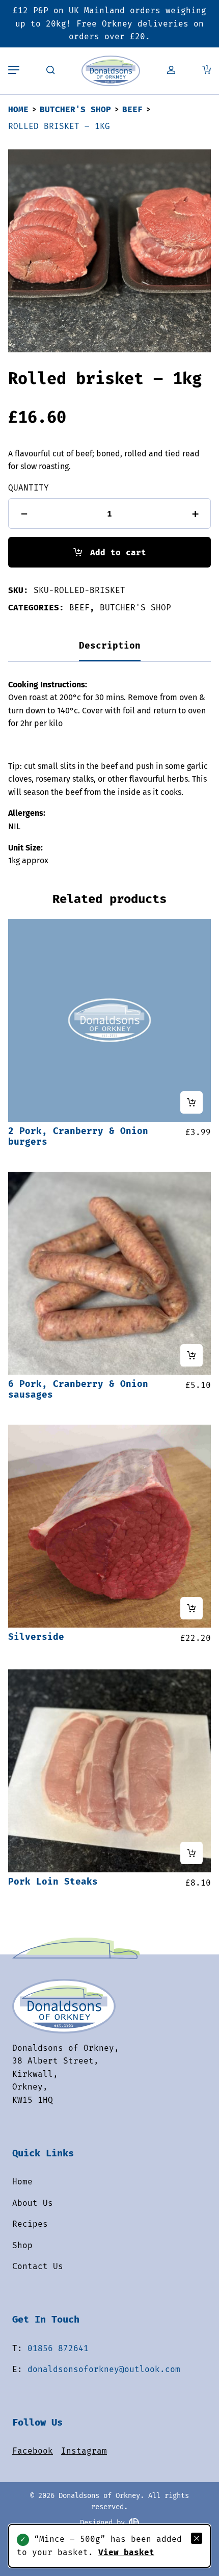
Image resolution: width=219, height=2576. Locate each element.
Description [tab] (110, 646)
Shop (22, 2245)
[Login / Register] (171, 71)
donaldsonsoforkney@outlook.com (104, 2369)
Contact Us (38, 2266)
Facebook (33, 2451)
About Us (33, 2203)
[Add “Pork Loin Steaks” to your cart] (191, 1853)
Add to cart (118, 552)
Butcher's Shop (75, 109)
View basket (126, 2552)
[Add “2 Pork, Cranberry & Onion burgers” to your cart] (191, 1102)
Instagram (84, 2451)
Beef (132, 109)
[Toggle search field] (50, 71)
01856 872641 (58, 2348)
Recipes (30, 2224)
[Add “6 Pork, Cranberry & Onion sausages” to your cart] (191, 1355)
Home (18, 109)
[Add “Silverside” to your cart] (191, 1608)
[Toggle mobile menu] (14, 71)
